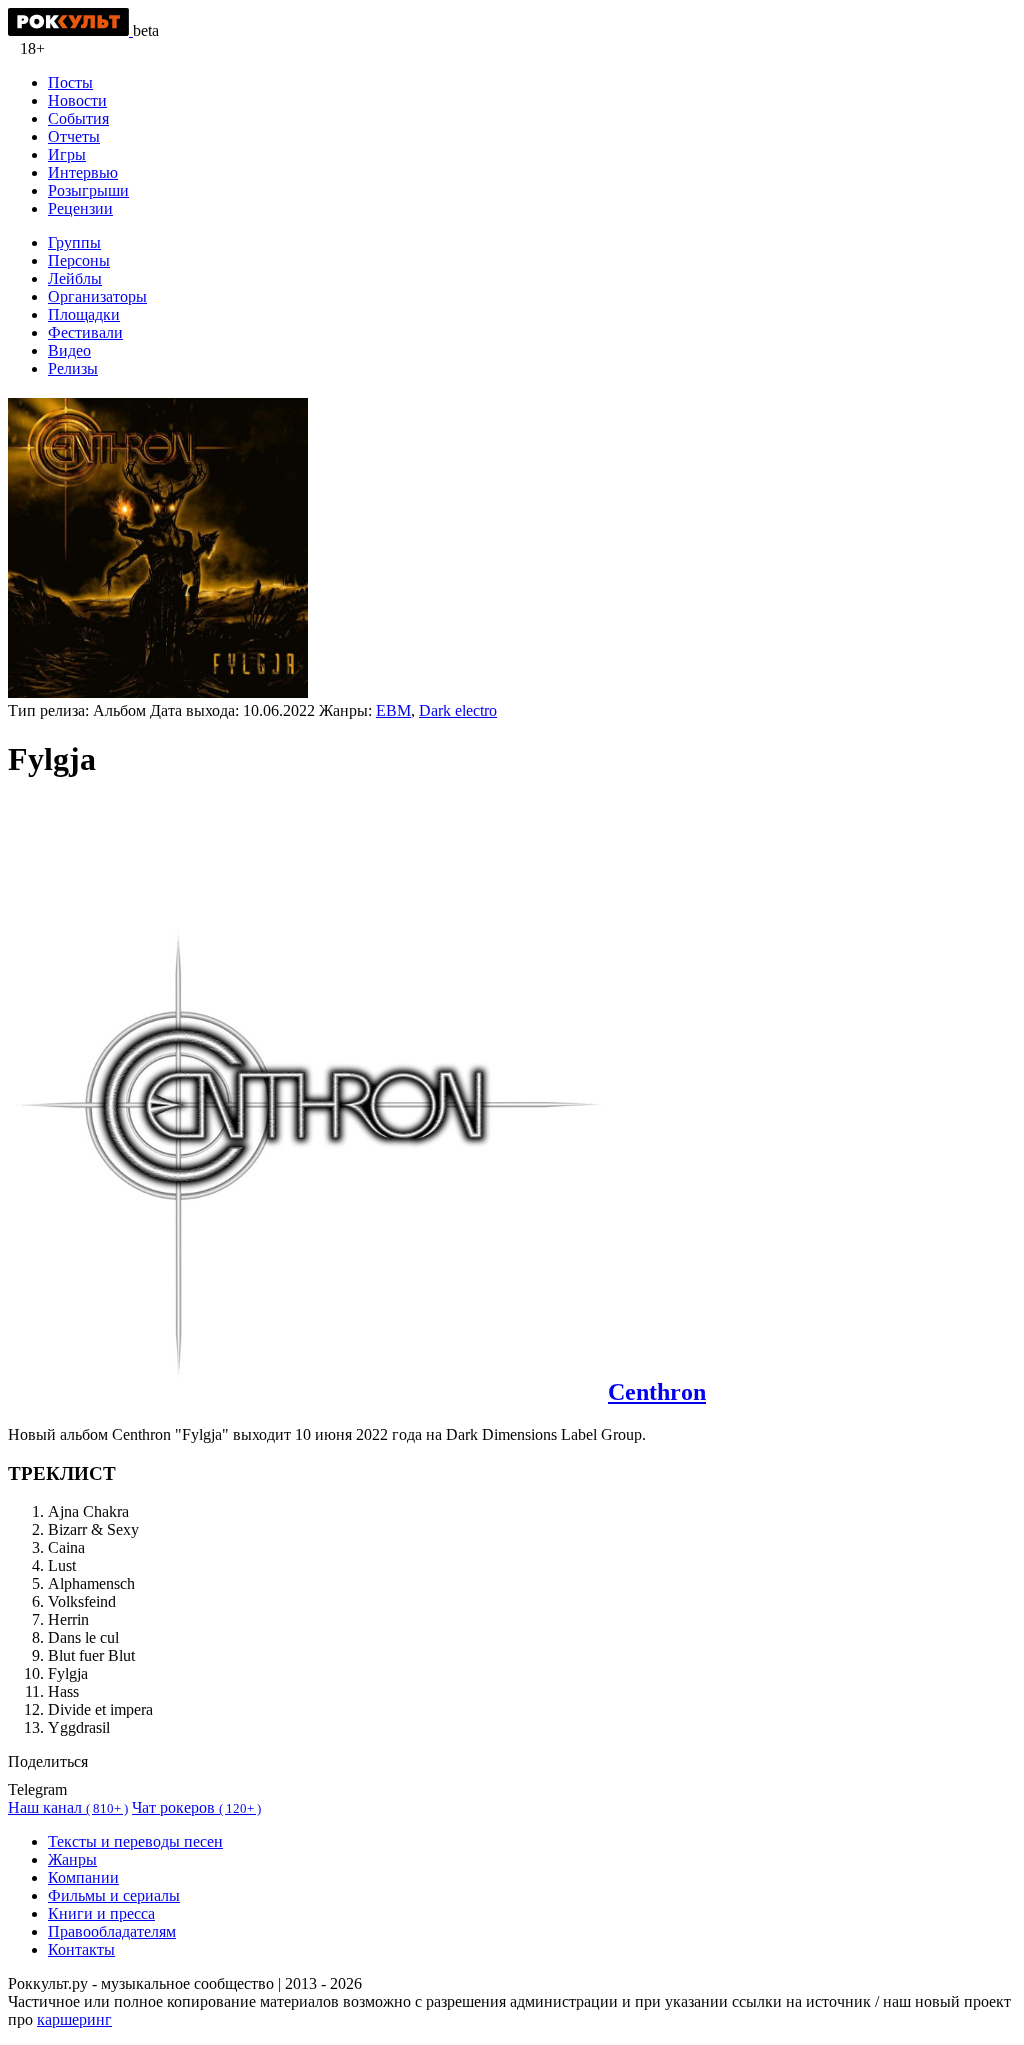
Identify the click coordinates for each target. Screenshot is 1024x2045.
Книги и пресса (101, 1913)
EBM (393, 710)
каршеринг (74, 2019)
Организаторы (97, 296)
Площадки (84, 314)
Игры (67, 154)
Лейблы (75, 278)
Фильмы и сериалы (114, 1895)
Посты (70, 82)
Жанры (72, 1859)
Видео (69, 350)
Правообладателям (112, 1931)
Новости (77, 100)
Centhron (657, 1392)
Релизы (73, 368)
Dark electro (458, 710)
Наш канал (68, 1807)
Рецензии (80, 208)
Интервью (83, 172)
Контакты (81, 1949)
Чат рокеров (196, 1807)
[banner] (70, 30)
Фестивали (85, 332)
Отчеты (74, 136)
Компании (83, 1877)
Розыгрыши (88, 190)
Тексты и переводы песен (135, 1841)
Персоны (79, 260)
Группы (74, 242)
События (78, 118)
